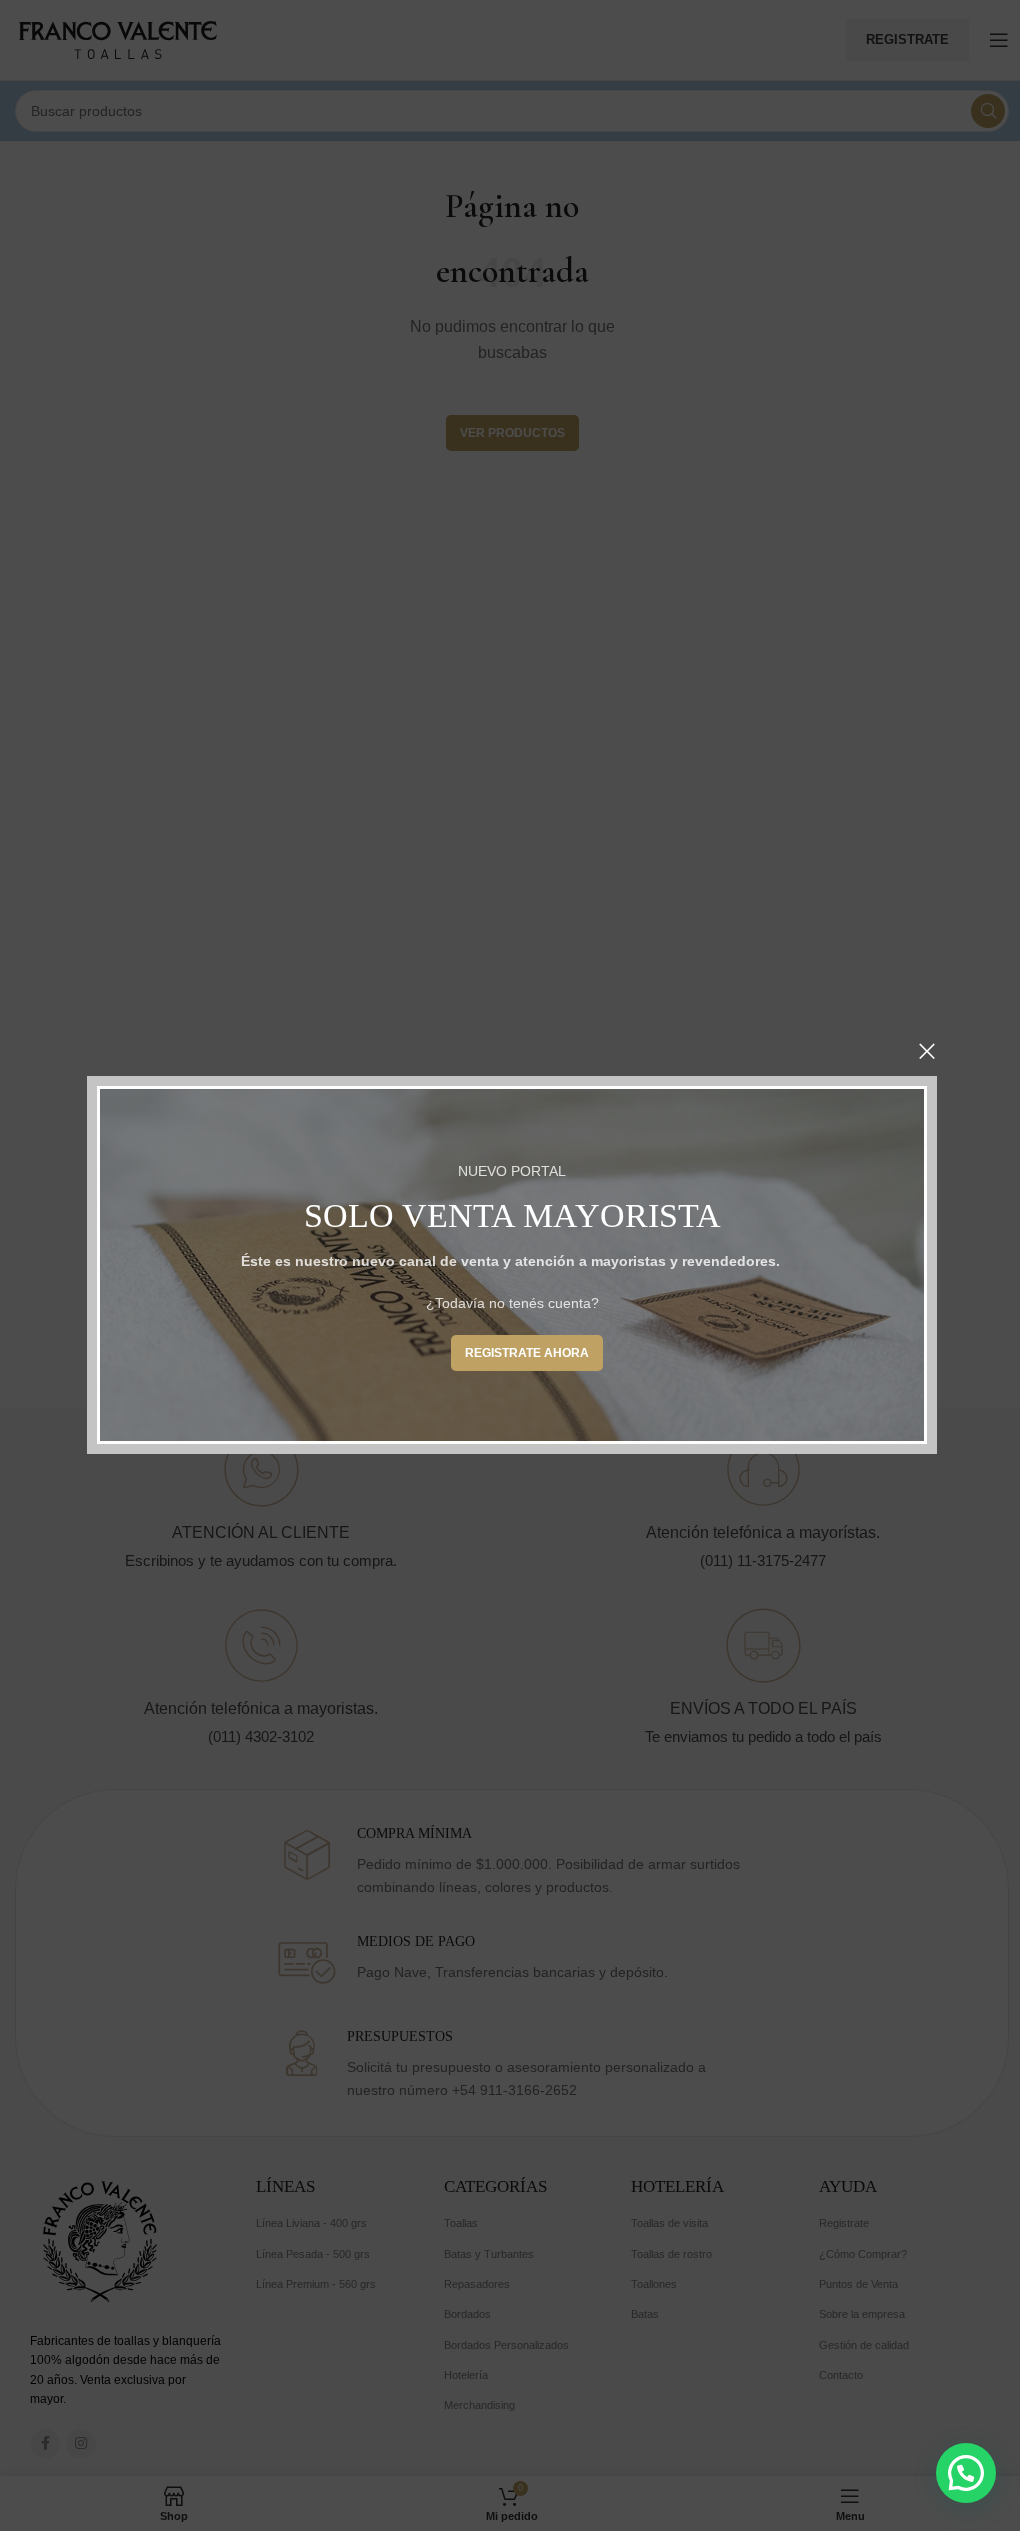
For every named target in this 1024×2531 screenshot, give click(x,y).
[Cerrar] (927, 1051)
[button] (966, 2473)
